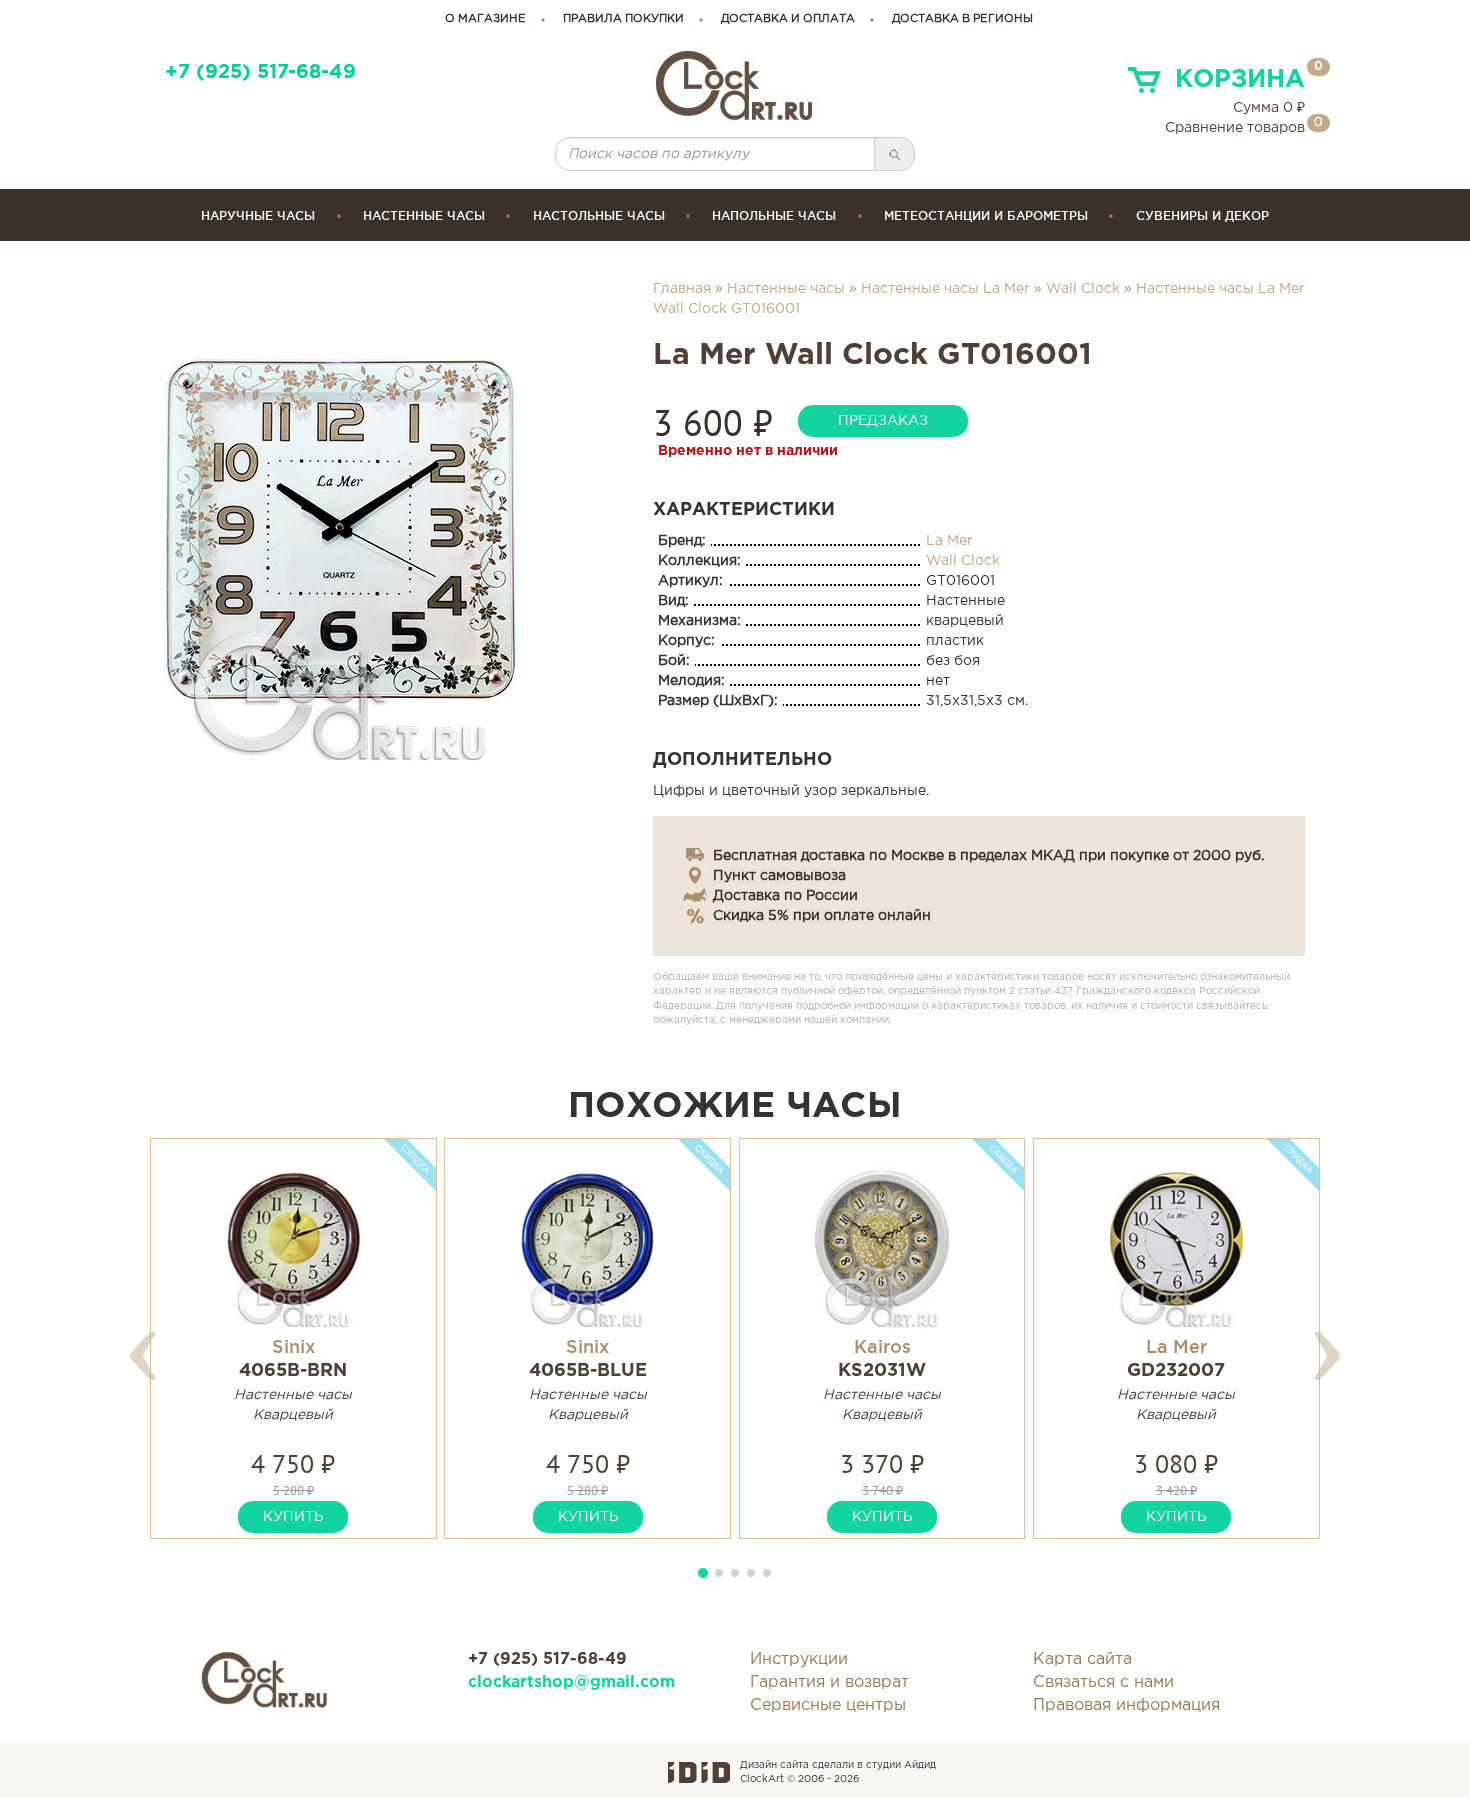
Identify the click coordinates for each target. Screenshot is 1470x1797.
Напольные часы (774, 215)
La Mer (949, 541)
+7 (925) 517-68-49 (260, 72)
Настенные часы (424, 215)
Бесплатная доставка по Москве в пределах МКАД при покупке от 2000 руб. (988, 856)
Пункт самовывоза (779, 876)
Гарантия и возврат (829, 1682)
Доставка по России (785, 896)
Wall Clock (1083, 289)
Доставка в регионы (962, 19)
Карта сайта (1082, 1659)
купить (293, 1517)
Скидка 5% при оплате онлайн (822, 916)
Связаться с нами (1103, 1682)
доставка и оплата (788, 19)
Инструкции (799, 1659)
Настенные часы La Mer (945, 289)
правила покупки (623, 19)
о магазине (485, 19)
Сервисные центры (828, 1705)
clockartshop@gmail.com (571, 1682)
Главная (682, 289)
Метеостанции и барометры (986, 215)
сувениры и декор (1202, 215)
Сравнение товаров (1235, 128)
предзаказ (883, 421)
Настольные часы (599, 215)
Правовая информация (1126, 1705)
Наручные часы (258, 215)
